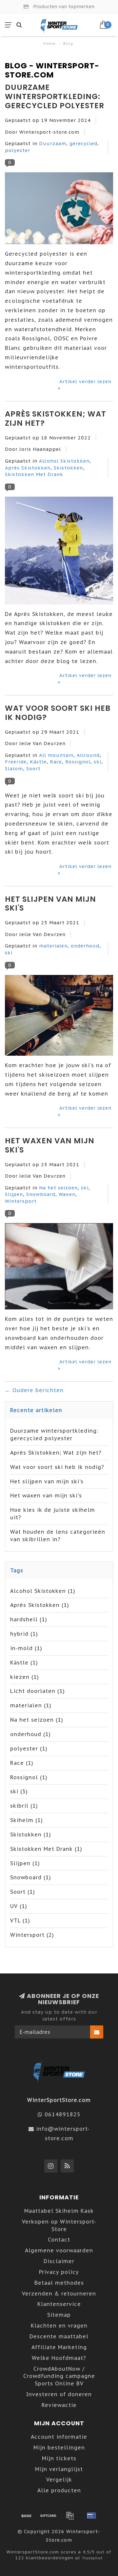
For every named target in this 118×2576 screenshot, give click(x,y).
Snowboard (41, 1194)
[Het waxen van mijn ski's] (59, 1268)
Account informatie (59, 2437)
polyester (18, 150)
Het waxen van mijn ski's (50, 1145)
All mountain (56, 755)
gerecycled (83, 143)
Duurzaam (53, 143)
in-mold (26, 1648)
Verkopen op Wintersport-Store (59, 2225)
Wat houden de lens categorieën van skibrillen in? (58, 1535)
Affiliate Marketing (59, 2347)
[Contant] (48, 2516)
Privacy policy (59, 2272)
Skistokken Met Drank (34, 474)
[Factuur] (70, 2516)
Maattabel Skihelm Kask (59, 2211)
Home (49, 43)
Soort (33, 768)
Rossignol (78, 762)
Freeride (16, 762)
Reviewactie (59, 2405)
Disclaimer (59, 2261)
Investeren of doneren (59, 2394)
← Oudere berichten (34, 1390)
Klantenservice (59, 2304)
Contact (59, 2240)
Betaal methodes (59, 2283)
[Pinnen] (91, 2516)
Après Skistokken (28, 468)
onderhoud (85, 946)
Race (56, 762)
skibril (24, 1806)
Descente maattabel (59, 2336)
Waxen (67, 1194)
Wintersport (21, 1201)
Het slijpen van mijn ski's (50, 904)
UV (19, 1906)
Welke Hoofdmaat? (59, 2358)
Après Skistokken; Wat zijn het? (56, 418)
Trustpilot (92, 2558)
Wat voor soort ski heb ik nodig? (58, 713)
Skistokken (68, 468)
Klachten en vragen (59, 2326)
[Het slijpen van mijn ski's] (59, 1017)
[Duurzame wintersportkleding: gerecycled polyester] (59, 210)
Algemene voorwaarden (59, 2250)
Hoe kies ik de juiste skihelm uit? (53, 1514)
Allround (88, 755)
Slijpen (14, 1194)
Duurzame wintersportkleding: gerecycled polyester (55, 96)
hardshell (29, 1619)
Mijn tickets (59, 2458)
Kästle (38, 762)
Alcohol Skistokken (64, 461)
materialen (53, 946)
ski (98, 762)
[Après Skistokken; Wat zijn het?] (59, 552)
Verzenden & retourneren (59, 2294)
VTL (20, 1920)
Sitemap (59, 2315)
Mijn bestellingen (59, 2448)
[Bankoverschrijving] (27, 2516)
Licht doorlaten (38, 1691)
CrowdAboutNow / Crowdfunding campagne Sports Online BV (59, 2376)
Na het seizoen (58, 1188)
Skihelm (27, 1820)
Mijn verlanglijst (59, 2469)
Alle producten (59, 2490)
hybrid (24, 1634)
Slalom (14, 768)
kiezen (25, 1677)
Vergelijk (59, 2480)
